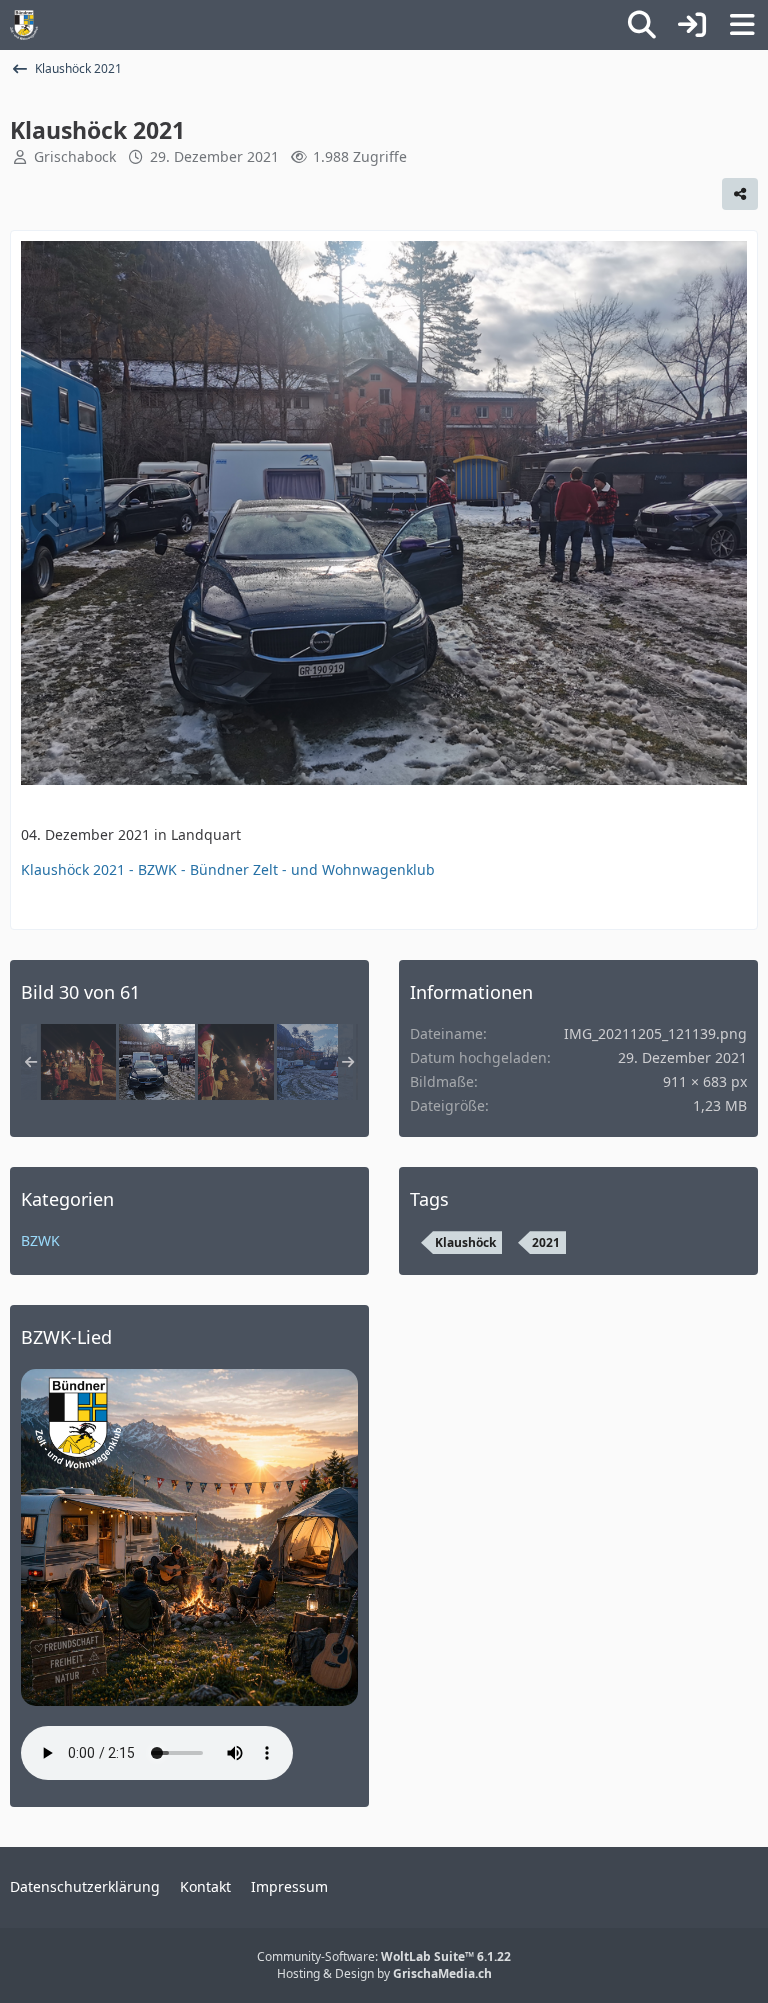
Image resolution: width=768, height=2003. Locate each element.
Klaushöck (465, 1242)
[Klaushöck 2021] (78, 1062)
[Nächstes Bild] (714, 515)
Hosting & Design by (384, 1973)
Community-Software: (384, 1956)
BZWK (40, 1240)
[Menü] (742, 25)
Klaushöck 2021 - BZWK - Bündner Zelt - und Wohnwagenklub (228, 869)
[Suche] (642, 25)
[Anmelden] (692, 25)
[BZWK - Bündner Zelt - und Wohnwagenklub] (24, 25)
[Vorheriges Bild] (54, 515)
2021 (546, 1242)
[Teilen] (740, 194)
